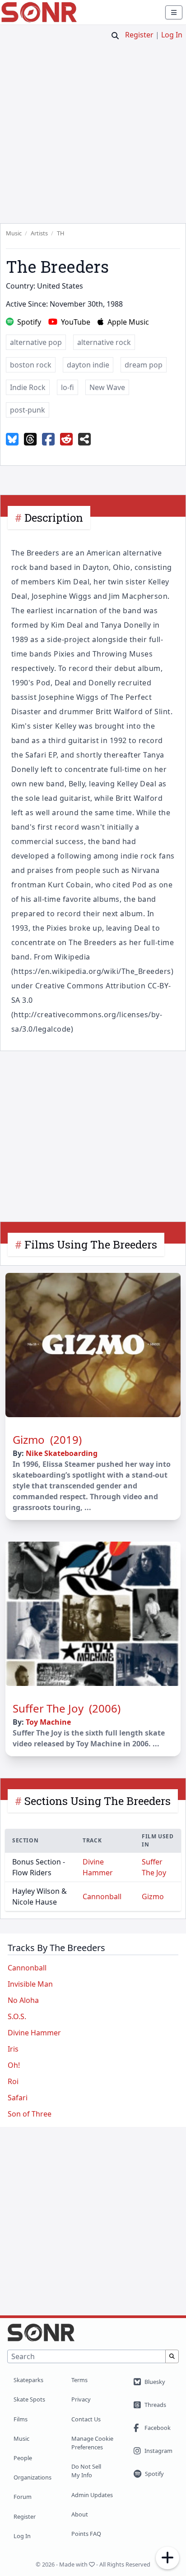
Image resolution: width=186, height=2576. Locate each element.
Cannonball (102, 1896)
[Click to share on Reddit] (66, 440)
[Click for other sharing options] (84, 440)
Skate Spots (29, 2399)
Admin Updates (92, 2495)
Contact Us (86, 2419)
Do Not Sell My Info (86, 2471)
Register (139, 35)
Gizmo (153, 1896)
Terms (79, 2380)
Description (54, 518)
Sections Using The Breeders (98, 1801)
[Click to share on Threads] (30, 440)
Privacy (81, 2399)
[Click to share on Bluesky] (12, 440)
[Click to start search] (115, 36)
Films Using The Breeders (91, 1244)
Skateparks (28, 2380)
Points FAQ (86, 2534)
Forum (23, 2497)
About (80, 2514)
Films (21, 2419)
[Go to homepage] (39, 12)
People (23, 2458)
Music (21, 2438)
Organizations (33, 2477)
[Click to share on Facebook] (48, 440)
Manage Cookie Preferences (92, 2443)
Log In (172, 35)
